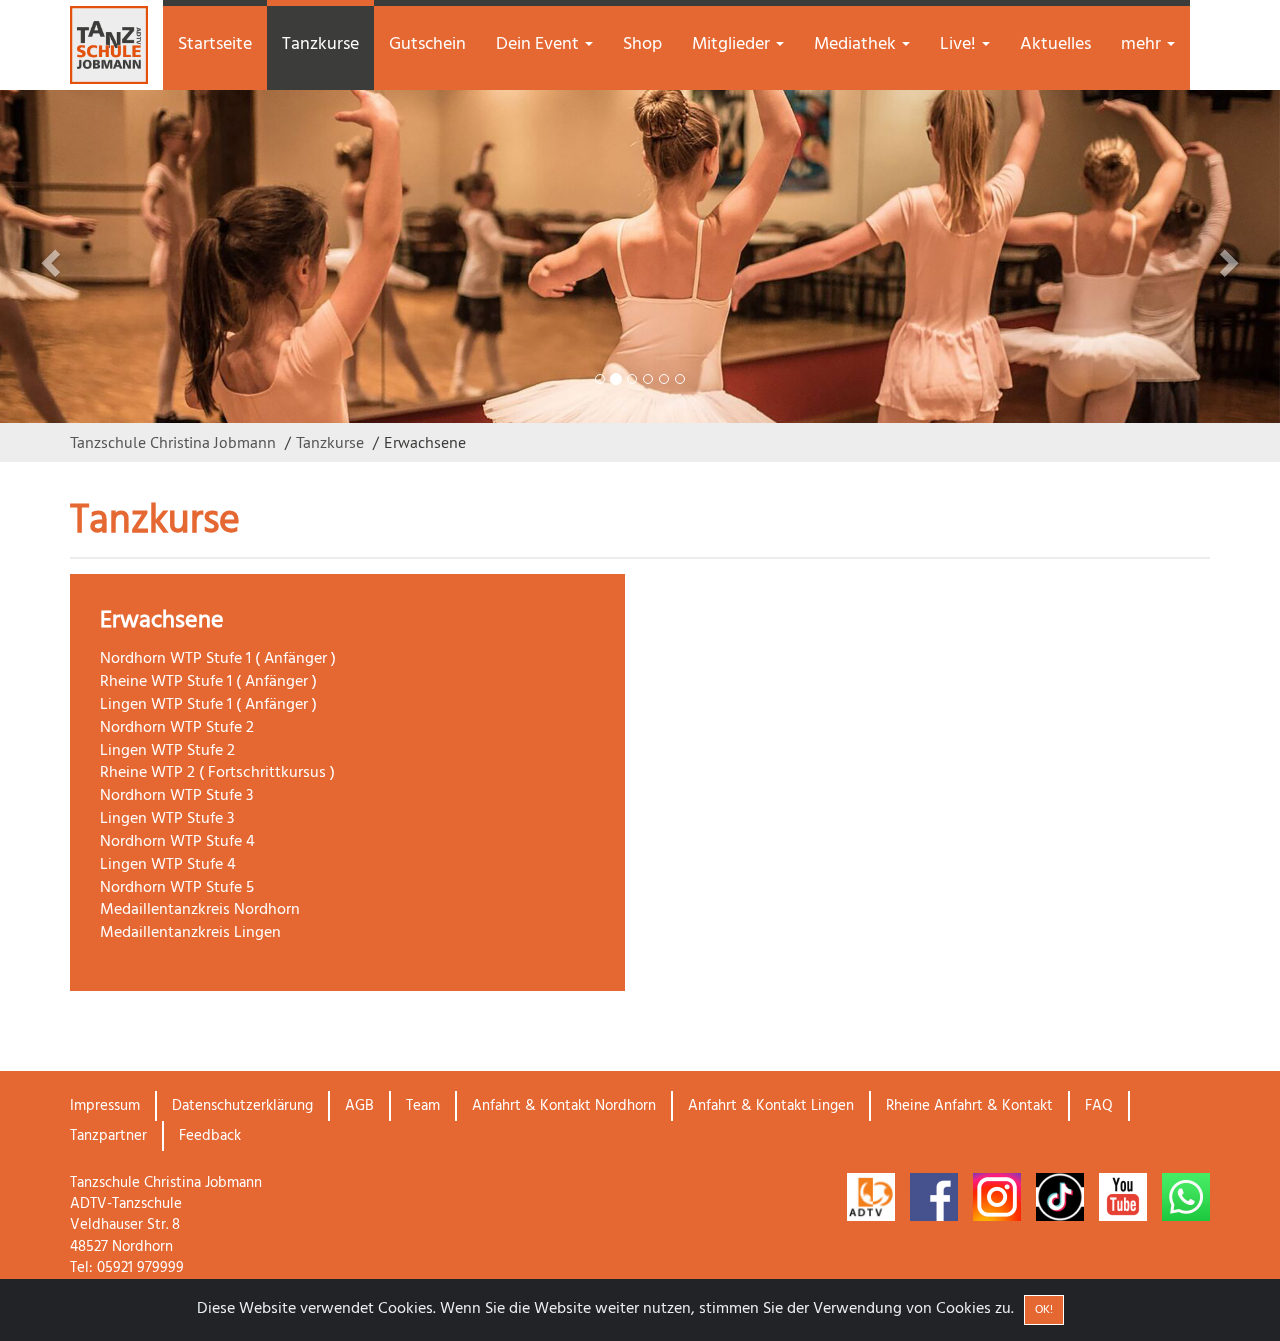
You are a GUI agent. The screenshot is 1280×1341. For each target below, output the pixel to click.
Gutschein (427, 44)
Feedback (210, 1136)
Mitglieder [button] (733, 44)
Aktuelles (1055, 44)
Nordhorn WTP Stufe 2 (177, 728)
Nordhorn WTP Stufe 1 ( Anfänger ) (218, 659)
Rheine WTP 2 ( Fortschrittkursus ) (217, 773)
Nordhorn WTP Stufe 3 (176, 796)
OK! (1044, 1310)
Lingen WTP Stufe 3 (167, 819)
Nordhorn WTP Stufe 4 (177, 842)
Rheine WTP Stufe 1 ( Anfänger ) (208, 682)
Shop (642, 44)
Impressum (105, 1106)
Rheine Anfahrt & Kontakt (969, 1106)
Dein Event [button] (539, 44)
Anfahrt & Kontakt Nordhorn (564, 1106)
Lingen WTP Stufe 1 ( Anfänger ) (208, 705)
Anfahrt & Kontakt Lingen (771, 1106)
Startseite (215, 44)
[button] (96, 256)
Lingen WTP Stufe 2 (167, 751)
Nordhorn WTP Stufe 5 (177, 888)
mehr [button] (1143, 44)
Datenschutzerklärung (242, 1106)
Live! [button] (960, 44)
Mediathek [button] (857, 44)
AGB (359, 1106)
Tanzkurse (320, 44)
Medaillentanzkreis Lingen (190, 933)
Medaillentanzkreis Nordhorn (200, 910)
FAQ (1099, 1106)
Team (423, 1106)
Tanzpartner (108, 1136)
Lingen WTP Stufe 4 (168, 865)
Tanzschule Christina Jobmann (173, 442)
